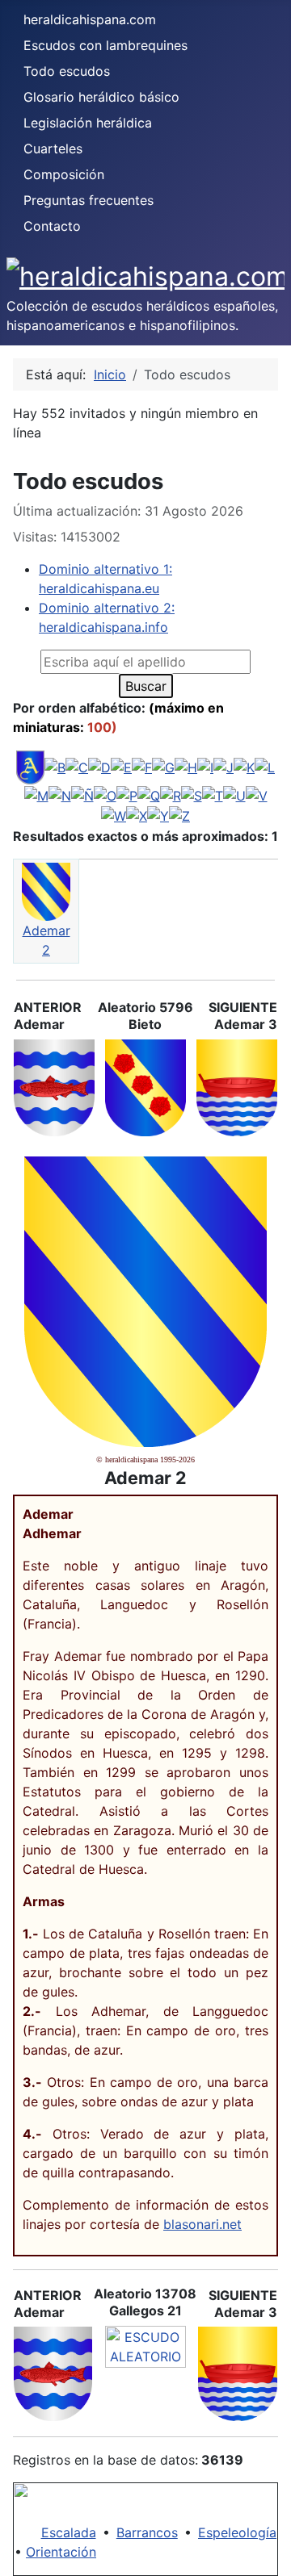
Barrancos (147, 2532)
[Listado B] (55, 767)
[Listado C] (77, 767)
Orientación (61, 2552)
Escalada (69, 2532)
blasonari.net (202, 2224)
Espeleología (237, 2532)
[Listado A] (30, 767)
